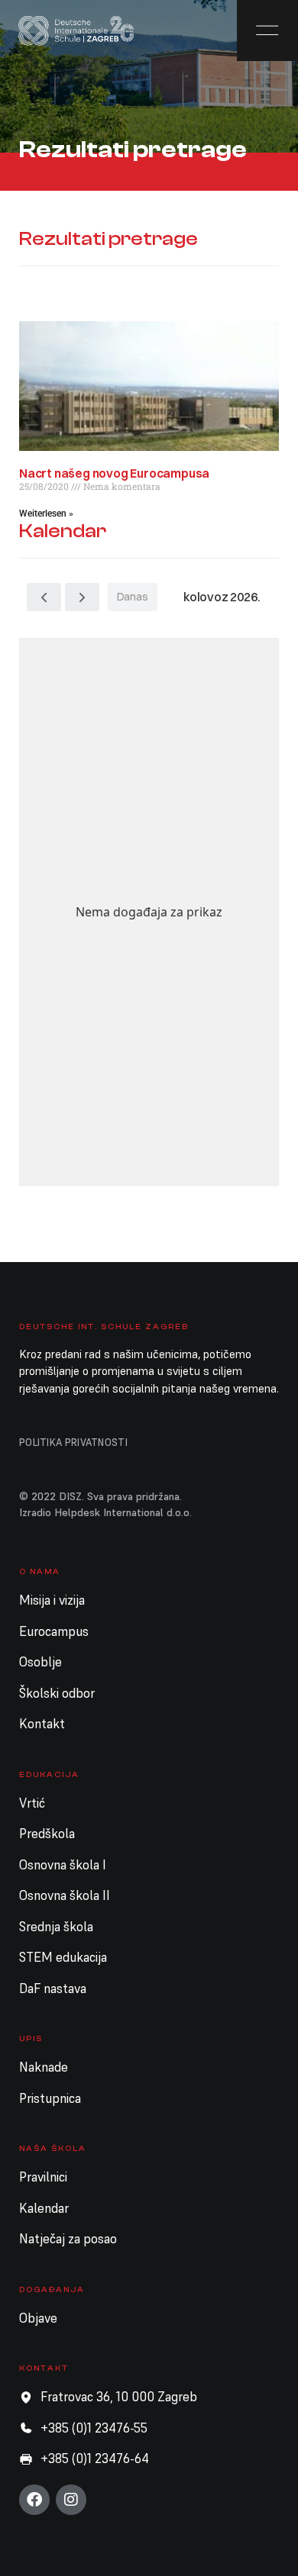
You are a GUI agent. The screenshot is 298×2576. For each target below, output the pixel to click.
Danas (133, 597)
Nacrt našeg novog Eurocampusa (114, 473)
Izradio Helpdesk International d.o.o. (105, 1512)
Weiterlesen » (46, 514)
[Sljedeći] (82, 597)
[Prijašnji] (44, 597)
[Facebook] (34, 2500)
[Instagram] (71, 2500)
